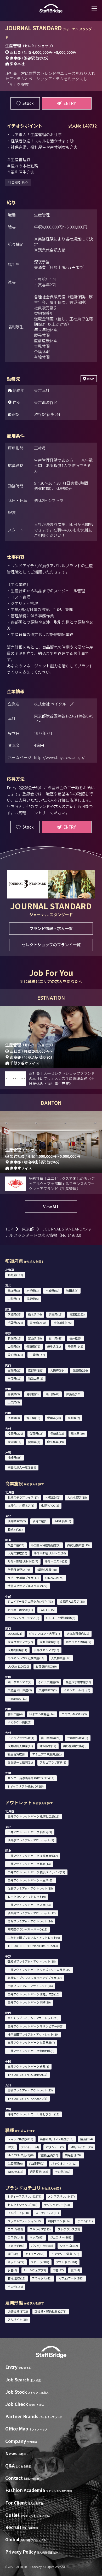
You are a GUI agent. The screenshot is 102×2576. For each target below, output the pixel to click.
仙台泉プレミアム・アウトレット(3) (31, 1840)
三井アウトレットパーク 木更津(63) (31, 1880)
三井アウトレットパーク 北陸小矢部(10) (33, 1994)
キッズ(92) (36, 2237)
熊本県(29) (78, 1433)
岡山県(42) (52, 1394)
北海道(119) (15, 1275)
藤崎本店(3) (15, 1529)
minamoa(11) (17, 1698)
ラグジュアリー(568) (57, 2205)
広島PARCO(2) (48, 1690)
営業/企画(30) (49, 2155)
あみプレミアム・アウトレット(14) (30, 1921)
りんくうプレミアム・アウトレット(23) (33, 2018)
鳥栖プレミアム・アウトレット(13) (30, 2090)
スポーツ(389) (40, 2262)
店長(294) (87, 2139)
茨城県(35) (15, 1314)
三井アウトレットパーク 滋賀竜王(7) (31, 2042)
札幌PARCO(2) (50, 1505)
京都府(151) (36, 1370)
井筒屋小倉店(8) (78, 1738)
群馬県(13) (56, 1314)
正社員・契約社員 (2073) (50, 2311)
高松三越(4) (15, 1714)
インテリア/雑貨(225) (65, 2254)
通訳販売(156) (39, 2171)
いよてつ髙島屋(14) (42, 1714)
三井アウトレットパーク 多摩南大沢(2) (33, 1856)
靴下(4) (75, 2270)
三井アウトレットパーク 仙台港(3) (30, 1832)
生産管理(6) (15, 2163)
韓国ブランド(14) (59, 2221)
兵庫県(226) (80, 1370)
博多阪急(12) (48, 1746)
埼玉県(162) (77, 1314)
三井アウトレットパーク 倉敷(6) (28, 2066)
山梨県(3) (14, 1346)
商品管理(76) (73, 2155)
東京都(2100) (38, 1323)
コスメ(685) (15, 2229)
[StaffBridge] (51, 9)
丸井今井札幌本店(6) (21, 1505)
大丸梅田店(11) (17, 1650)
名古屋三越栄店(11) (20, 1610)
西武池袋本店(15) (78, 1545)
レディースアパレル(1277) (24, 2196)
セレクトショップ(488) (22, 2205)
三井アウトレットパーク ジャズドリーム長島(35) (39, 1970)
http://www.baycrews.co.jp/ (59, 757)
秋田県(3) (72, 1290)
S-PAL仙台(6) (63, 1521)
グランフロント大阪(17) (44, 1633)
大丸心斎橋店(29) (78, 1633)
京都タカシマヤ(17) (46, 1650)
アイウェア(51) (35, 2254)
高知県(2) (74, 1418)
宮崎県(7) (34, 1442)
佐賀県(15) (36, 1433)
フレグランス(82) (69, 2229)
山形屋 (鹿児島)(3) (75, 1746)
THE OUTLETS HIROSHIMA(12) (27, 2074)
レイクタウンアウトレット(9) (27, 1897)
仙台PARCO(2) (17, 1521)
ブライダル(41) (42, 2278)
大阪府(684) (58, 1370)
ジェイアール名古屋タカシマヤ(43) (30, 1601)
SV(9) (11, 2147)
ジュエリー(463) (61, 2237)
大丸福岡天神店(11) (20, 1746)
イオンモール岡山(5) (77, 1690)
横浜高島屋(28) (47, 1570)
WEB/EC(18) (15, 2171)
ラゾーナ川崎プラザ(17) (23, 1578)
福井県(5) (75, 1338)
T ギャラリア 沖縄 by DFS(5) (26, 1786)
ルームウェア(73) (35, 2270)
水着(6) (12, 2270)
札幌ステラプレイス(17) (23, 1497)
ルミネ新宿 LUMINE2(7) (23, 1561)
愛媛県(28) (54, 1418)
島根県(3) (33, 1394)
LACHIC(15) (47, 1610)
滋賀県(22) (15, 1370)
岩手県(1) (33, 1290)
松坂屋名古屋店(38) (72, 1601)
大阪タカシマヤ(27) (20, 1642)
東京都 (28, 1229)
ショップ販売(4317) (20, 2139)
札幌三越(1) (53, 1497)
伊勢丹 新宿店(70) (19, 1570)
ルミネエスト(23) (56, 1561)
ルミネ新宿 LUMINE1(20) (50, 1553)
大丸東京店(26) (17, 1553)
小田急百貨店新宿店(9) (46, 1545)
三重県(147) (37, 1355)
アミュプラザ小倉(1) (21, 1738)
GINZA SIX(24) (54, 1578)
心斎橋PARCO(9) (46, 1666)
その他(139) (15, 2287)
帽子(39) (13, 2254)
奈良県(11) (15, 1378)
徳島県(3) (14, 1418)
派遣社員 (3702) (18, 2311)
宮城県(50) (52, 1290)
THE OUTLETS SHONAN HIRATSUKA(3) (33, 1946)
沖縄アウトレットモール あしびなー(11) (33, 2114)
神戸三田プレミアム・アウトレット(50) (33, 2034)
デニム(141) (85, 2221)
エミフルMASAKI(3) (74, 1714)
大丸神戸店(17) (61, 1658)
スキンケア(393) (40, 2229)
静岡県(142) (75, 1346)
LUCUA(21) (15, 1633)
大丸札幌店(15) (77, 1497)
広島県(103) (74, 1394)
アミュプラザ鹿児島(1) (47, 1754)
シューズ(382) (69, 2246)
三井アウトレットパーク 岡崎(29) (29, 2002)
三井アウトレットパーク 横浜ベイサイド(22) (36, 1872)
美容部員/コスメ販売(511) (57, 2139)
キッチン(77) (16, 2262)
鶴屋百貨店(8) (17, 1754)
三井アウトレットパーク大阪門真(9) (31, 2051)
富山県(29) (35, 1338)
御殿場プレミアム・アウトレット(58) (32, 1961)
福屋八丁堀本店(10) (78, 1682)
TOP (9, 1229)
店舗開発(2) (37, 2163)
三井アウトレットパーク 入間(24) (29, 1905)
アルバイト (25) (18, 2319)
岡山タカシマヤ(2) (19, 1682)
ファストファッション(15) (25, 2221)
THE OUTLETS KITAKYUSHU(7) (27, 2098)
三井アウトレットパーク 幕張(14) (29, 1864)
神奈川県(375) (63, 1323)
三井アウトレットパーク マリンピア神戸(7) (36, 2026)
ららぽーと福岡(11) (20, 1762)
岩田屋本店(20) (51, 1738)
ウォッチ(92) (16, 2246)
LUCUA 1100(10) (18, 1666)
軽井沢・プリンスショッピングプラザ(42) (35, 1978)
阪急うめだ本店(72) (79, 1642)
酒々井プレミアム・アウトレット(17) (32, 1913)
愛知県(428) (15, 1355)
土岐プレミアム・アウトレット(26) (30, 1986)
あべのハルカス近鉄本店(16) (26, 1658)
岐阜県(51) (54, 1346)
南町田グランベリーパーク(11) (27, 1929)
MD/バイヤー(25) (82, 2147)
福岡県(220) (15, 1433)
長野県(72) (33, 1346)
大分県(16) (15, 1442)
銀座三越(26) (16, 1545)
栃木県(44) (35, 1314)
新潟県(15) (15, 1338)
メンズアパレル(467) (61, 2196)
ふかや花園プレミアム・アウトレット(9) (34, 1938)
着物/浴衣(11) (16, 2278)
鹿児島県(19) (55, 1442)
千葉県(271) (15, 1323)
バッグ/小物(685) (42, 2246)
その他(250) (63, 2171)
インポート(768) (18, 2213)
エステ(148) (15, 2237)
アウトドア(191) (67, 2262)
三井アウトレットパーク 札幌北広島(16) (33, 1816)
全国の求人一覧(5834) (22, 1467)
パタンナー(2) (55, 2147)
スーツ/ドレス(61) (47, 2213)
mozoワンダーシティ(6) (23, 1618)
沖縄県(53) (15, 1457)
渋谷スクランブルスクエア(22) (27, 1586)
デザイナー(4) (30, 2147)
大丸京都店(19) (49, 1642)
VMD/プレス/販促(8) (21, 2155)
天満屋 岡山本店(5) (20, 1690)
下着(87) (58, 2270)
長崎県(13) (57, 1433)
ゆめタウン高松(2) (19, 1722)
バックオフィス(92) (64, 2163)
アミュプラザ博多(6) (53, 1762)
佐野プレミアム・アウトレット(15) (30, 1888)
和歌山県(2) (36, 1378)
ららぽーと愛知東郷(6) (61, 1618)
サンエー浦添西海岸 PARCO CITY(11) (31, 1778)
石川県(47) (56, 1338)
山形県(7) (14, 1299)
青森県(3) (14, 1290)
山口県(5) (14, 1402)
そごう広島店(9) (48, 1682)
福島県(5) (33, 1299)
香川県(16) (33, 1418)
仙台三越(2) (40, 1521)
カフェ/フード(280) (71, 2278)
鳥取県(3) (14, 1394)
